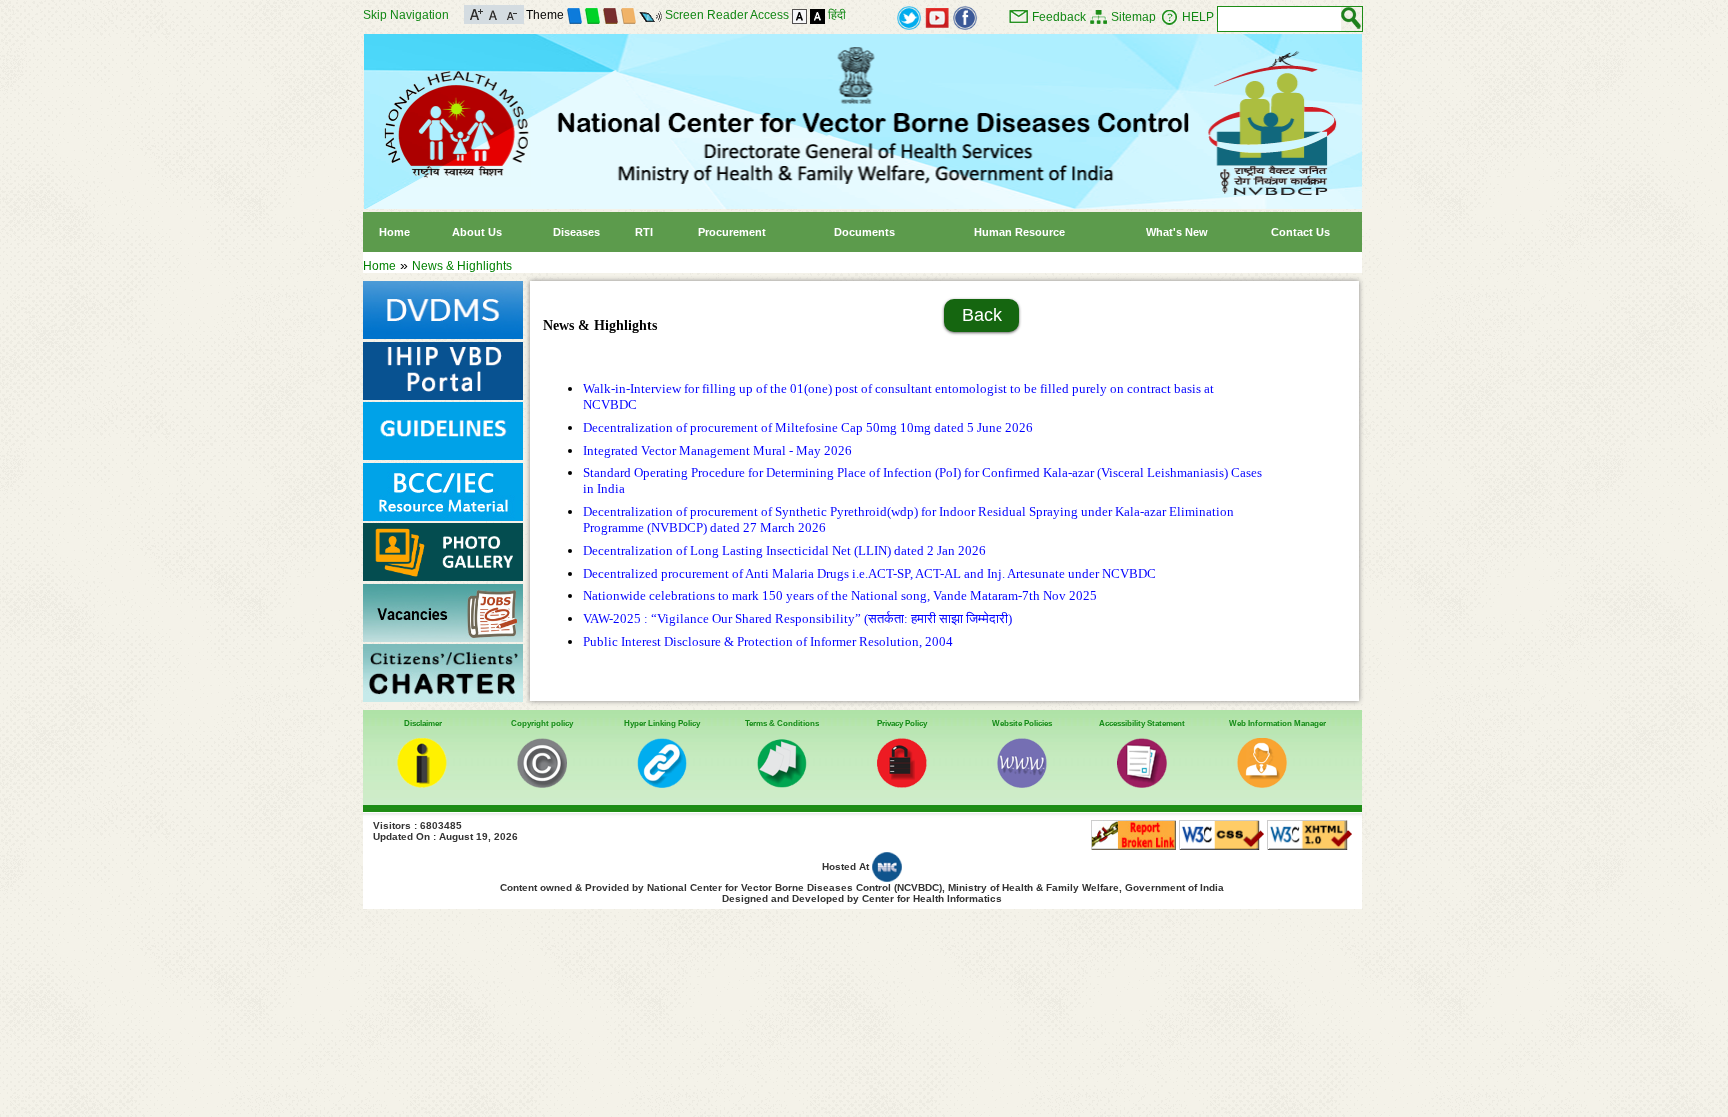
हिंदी (837, 15)
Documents (864, 232)
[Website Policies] (1022, 784)
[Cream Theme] (628, 15)
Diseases (576, 232)
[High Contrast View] (817, 15)
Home (394, 232)
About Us (477, 232)
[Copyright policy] (542, 784)
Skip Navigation (406, 15)
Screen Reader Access (727, 15)
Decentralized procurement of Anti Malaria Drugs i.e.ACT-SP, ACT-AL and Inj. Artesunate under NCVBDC (869, 573)
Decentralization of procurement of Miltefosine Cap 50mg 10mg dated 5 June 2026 (808, 427)
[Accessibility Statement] (1142, 784)
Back (982, 315)
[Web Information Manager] (1262, 784)
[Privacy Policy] (902, 784)
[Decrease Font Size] (510, 13)
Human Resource (1019, 232)
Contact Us (1300, 232)
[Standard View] (799, 15)
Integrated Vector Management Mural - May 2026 (717, 450)
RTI (644, 232)
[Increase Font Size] (476, 13)
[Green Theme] (592, 15)
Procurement (732, 232)
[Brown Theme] (610, 15)
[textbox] (1279, 19)
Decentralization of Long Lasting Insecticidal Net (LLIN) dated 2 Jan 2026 (784, 550)
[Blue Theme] (574, 15)
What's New (1177, 232)
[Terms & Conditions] (782, 784)
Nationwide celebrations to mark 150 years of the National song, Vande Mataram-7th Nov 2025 (840, 595)
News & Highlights (462, 266)
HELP (1198, 17)
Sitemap (1133, 17)
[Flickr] (965, 17)
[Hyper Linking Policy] (662, 784)
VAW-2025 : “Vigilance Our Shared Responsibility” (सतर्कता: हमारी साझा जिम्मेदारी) (797, 618)
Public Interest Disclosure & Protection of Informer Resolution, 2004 (768, 641)
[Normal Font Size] (493, 13)
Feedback (1059, 17)
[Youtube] (937, 17)
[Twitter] (909, 17)
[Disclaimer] (422, 784)
